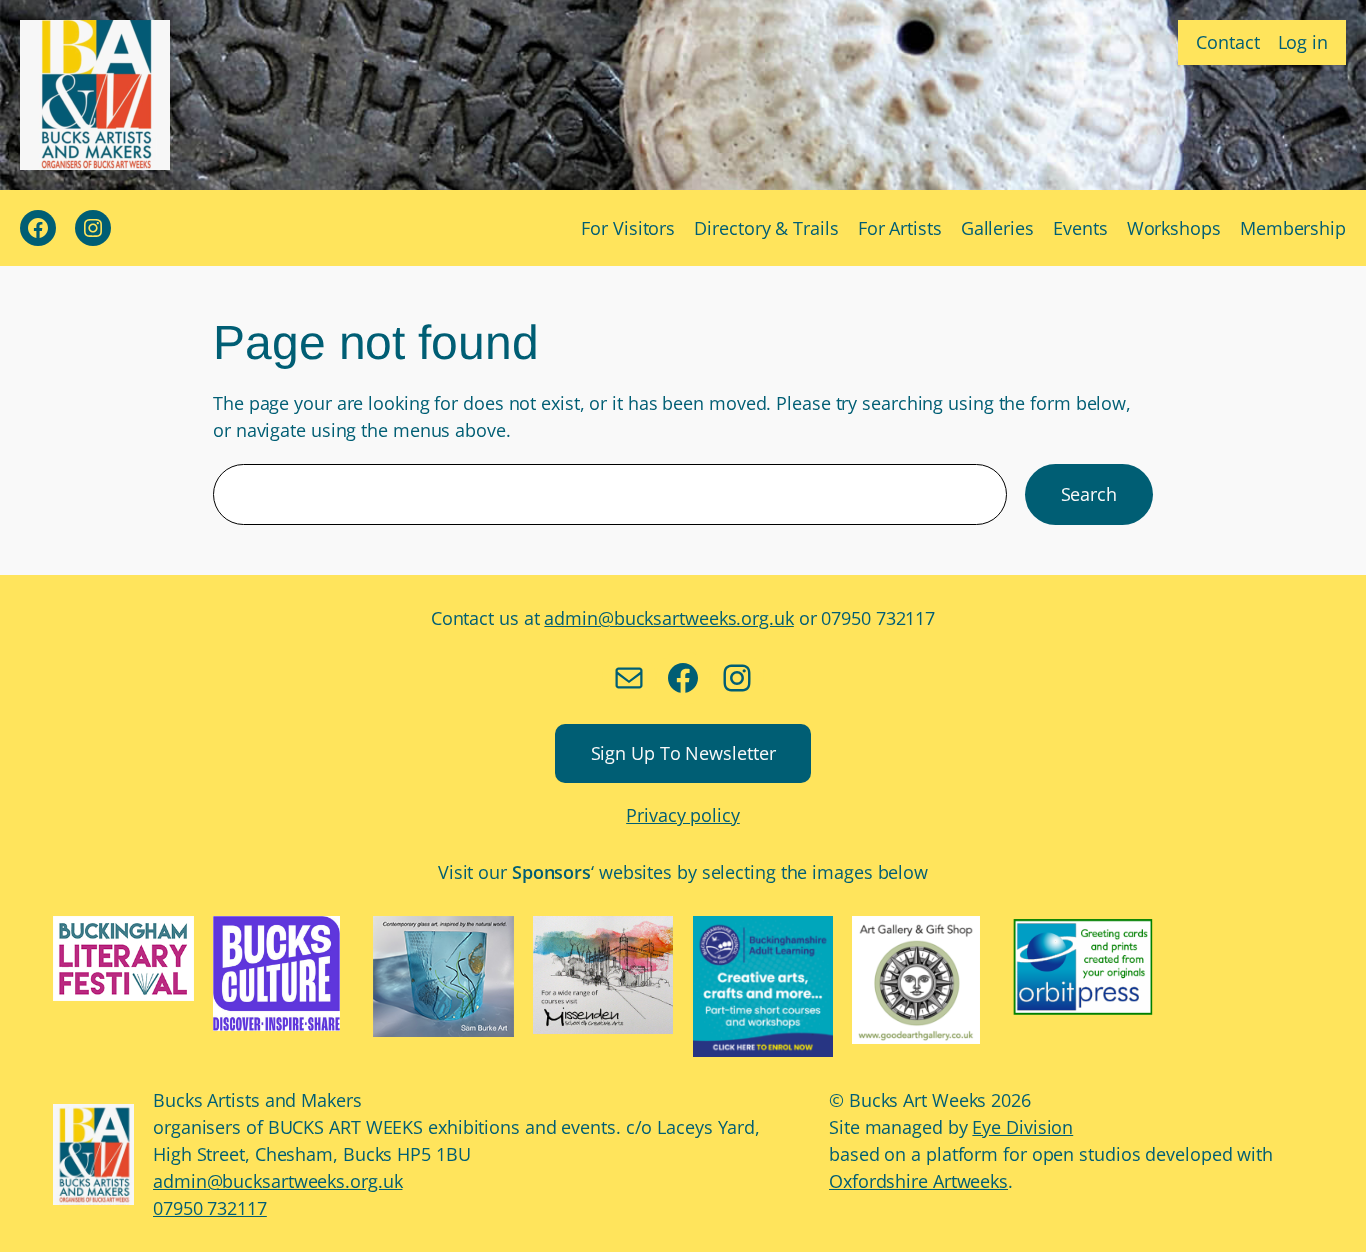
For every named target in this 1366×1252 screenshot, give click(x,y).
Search (1089, 494)
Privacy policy (683, 815)
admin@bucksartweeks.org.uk (668, 618)
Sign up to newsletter (683, 753)
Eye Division (1022, 1127)
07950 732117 (210, 1208)
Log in (1303, 42)
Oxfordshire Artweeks (918, 1181)
